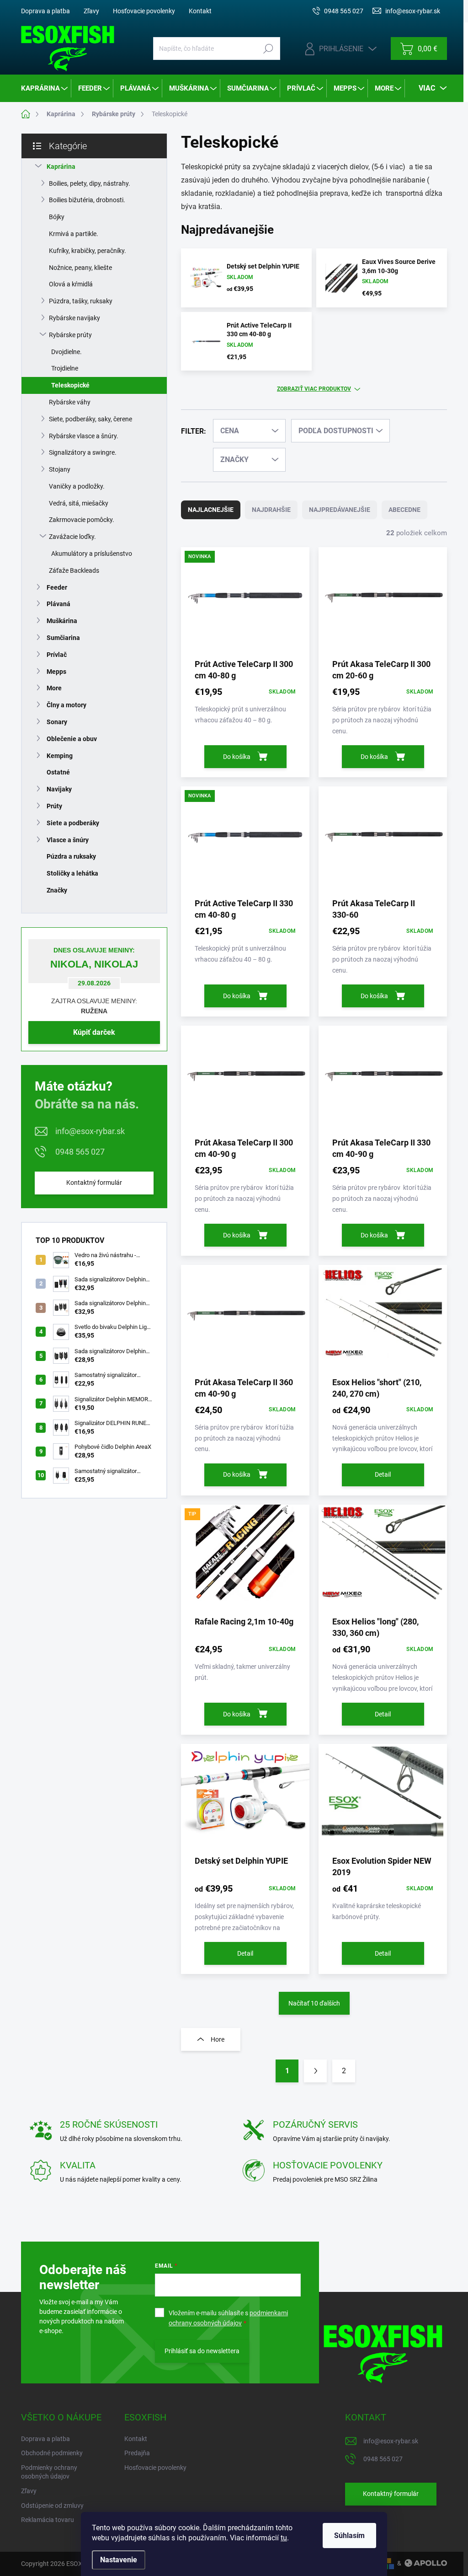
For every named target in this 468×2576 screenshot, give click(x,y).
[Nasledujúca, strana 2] (315, 2071)
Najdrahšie (271, 510)
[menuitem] (45, 88)
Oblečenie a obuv (72, 739)
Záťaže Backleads (74, 570)
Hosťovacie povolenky (144, 11)
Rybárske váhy (70, 402)
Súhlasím (349, 2536)
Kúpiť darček (94, 1032)
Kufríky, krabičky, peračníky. (88, 251)
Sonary (57, 722)
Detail (383, 1474)
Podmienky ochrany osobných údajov (49, 2472)
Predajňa (137, 2453)
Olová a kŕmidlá (71, 284)
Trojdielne (65, 368)
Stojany (60, 469)
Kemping (60, 756)
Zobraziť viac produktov (314, 389)
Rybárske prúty (70, 335)
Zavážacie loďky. (72, 537)
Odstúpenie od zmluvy (52, 2506)
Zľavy (91, 11)
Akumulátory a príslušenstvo (92, 554)
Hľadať (269, 48)
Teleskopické (70, 385)
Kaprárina (61, 167)
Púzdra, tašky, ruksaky (81, 301)
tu (284, 2538)
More (54, 688)
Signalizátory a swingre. (83, 452)
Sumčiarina (63, 638)
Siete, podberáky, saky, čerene (90, 419)
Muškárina (62, 621)
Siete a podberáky (73, 823)
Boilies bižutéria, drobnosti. (87, 200)
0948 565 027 (80, 1152)
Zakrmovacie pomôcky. (82, 520)
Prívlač (57, 655)
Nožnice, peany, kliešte (80, 268)
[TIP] (245, 1560)
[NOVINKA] (245, 602)
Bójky (57, 217)
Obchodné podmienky (52, 2453)
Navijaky (59, 789)
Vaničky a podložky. (77, 486)
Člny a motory (66, 705)
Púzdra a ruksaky (71, 856)
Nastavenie (119, 2560)
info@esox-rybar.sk (90, 1131)
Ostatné (58, 772)
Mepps (56, 672)
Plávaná (58, 604)
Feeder (57, 587)
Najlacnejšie (211, 510)
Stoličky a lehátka (72, 873)
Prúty (54, 806)
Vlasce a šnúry (68, 840)
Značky (57, 890)
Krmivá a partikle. (74, 234)
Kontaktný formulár (94, 1183)
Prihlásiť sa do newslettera (202, 2351)
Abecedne (404, 510)
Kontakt (200, 11)
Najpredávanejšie (340, 510)
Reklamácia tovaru (48, 2520)
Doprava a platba (45, 11)
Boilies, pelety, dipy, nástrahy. (90, 183)
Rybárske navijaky (74, 318)
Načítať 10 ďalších (314, 2003)
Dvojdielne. (66, 352)
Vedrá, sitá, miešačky (79, 503)
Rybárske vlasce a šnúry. (84, 436)
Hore (218, 2039)
